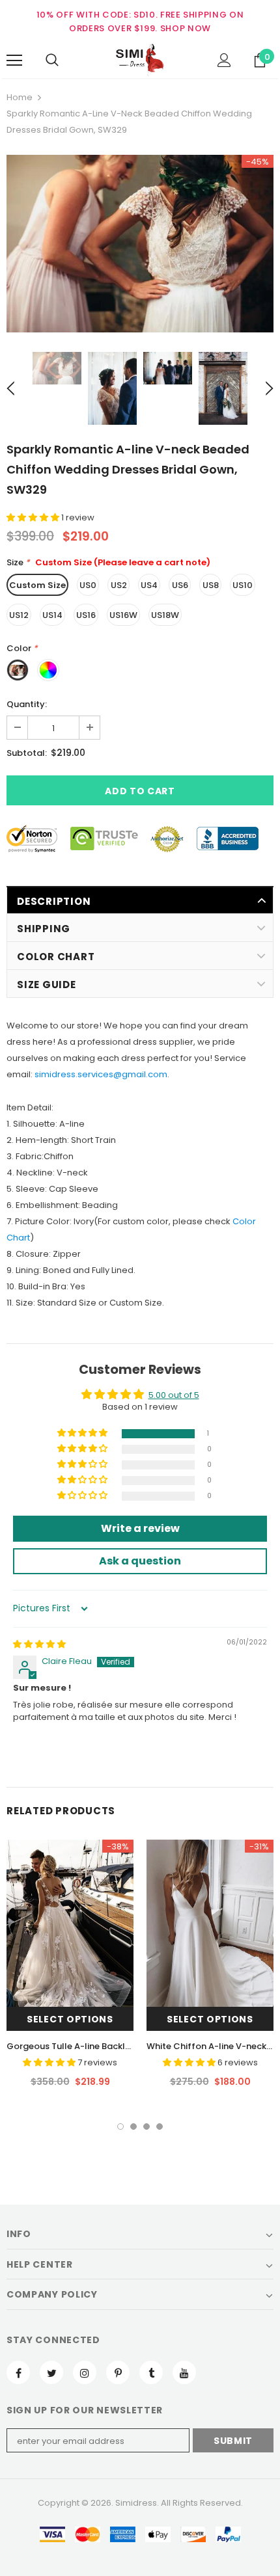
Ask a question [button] (140, 1561)
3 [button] (147, 2127)
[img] (39, 1644)
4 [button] (160, 2127)
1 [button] (120, 2127)
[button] (34, 517)
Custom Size (37, 585)
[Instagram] (85, 2372)
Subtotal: (27, 753)
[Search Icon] (52, 60)
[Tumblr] (151, 2372)
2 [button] (133, 2127)
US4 (149, 585)
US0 (88, 585)
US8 (211, 585)
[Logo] (140, 60)
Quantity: (27, 704)
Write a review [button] (140, 1528)
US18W (165, 615)
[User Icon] (224, 60)
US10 (243, 585)
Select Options (70, 2019)
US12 (19, 615)
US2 (119, 585)
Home (20, 97)
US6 (180, 585)
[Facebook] (18, 2372)
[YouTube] (184, 2372)
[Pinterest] (118, 2372)
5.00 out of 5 (174, 1395)
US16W (123, 615)
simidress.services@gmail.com (101, 1074)
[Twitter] (51, 2372)
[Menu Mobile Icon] (14, 60)
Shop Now (186, 28)
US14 (52, 615)
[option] (140, 244)
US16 (86, 615)
